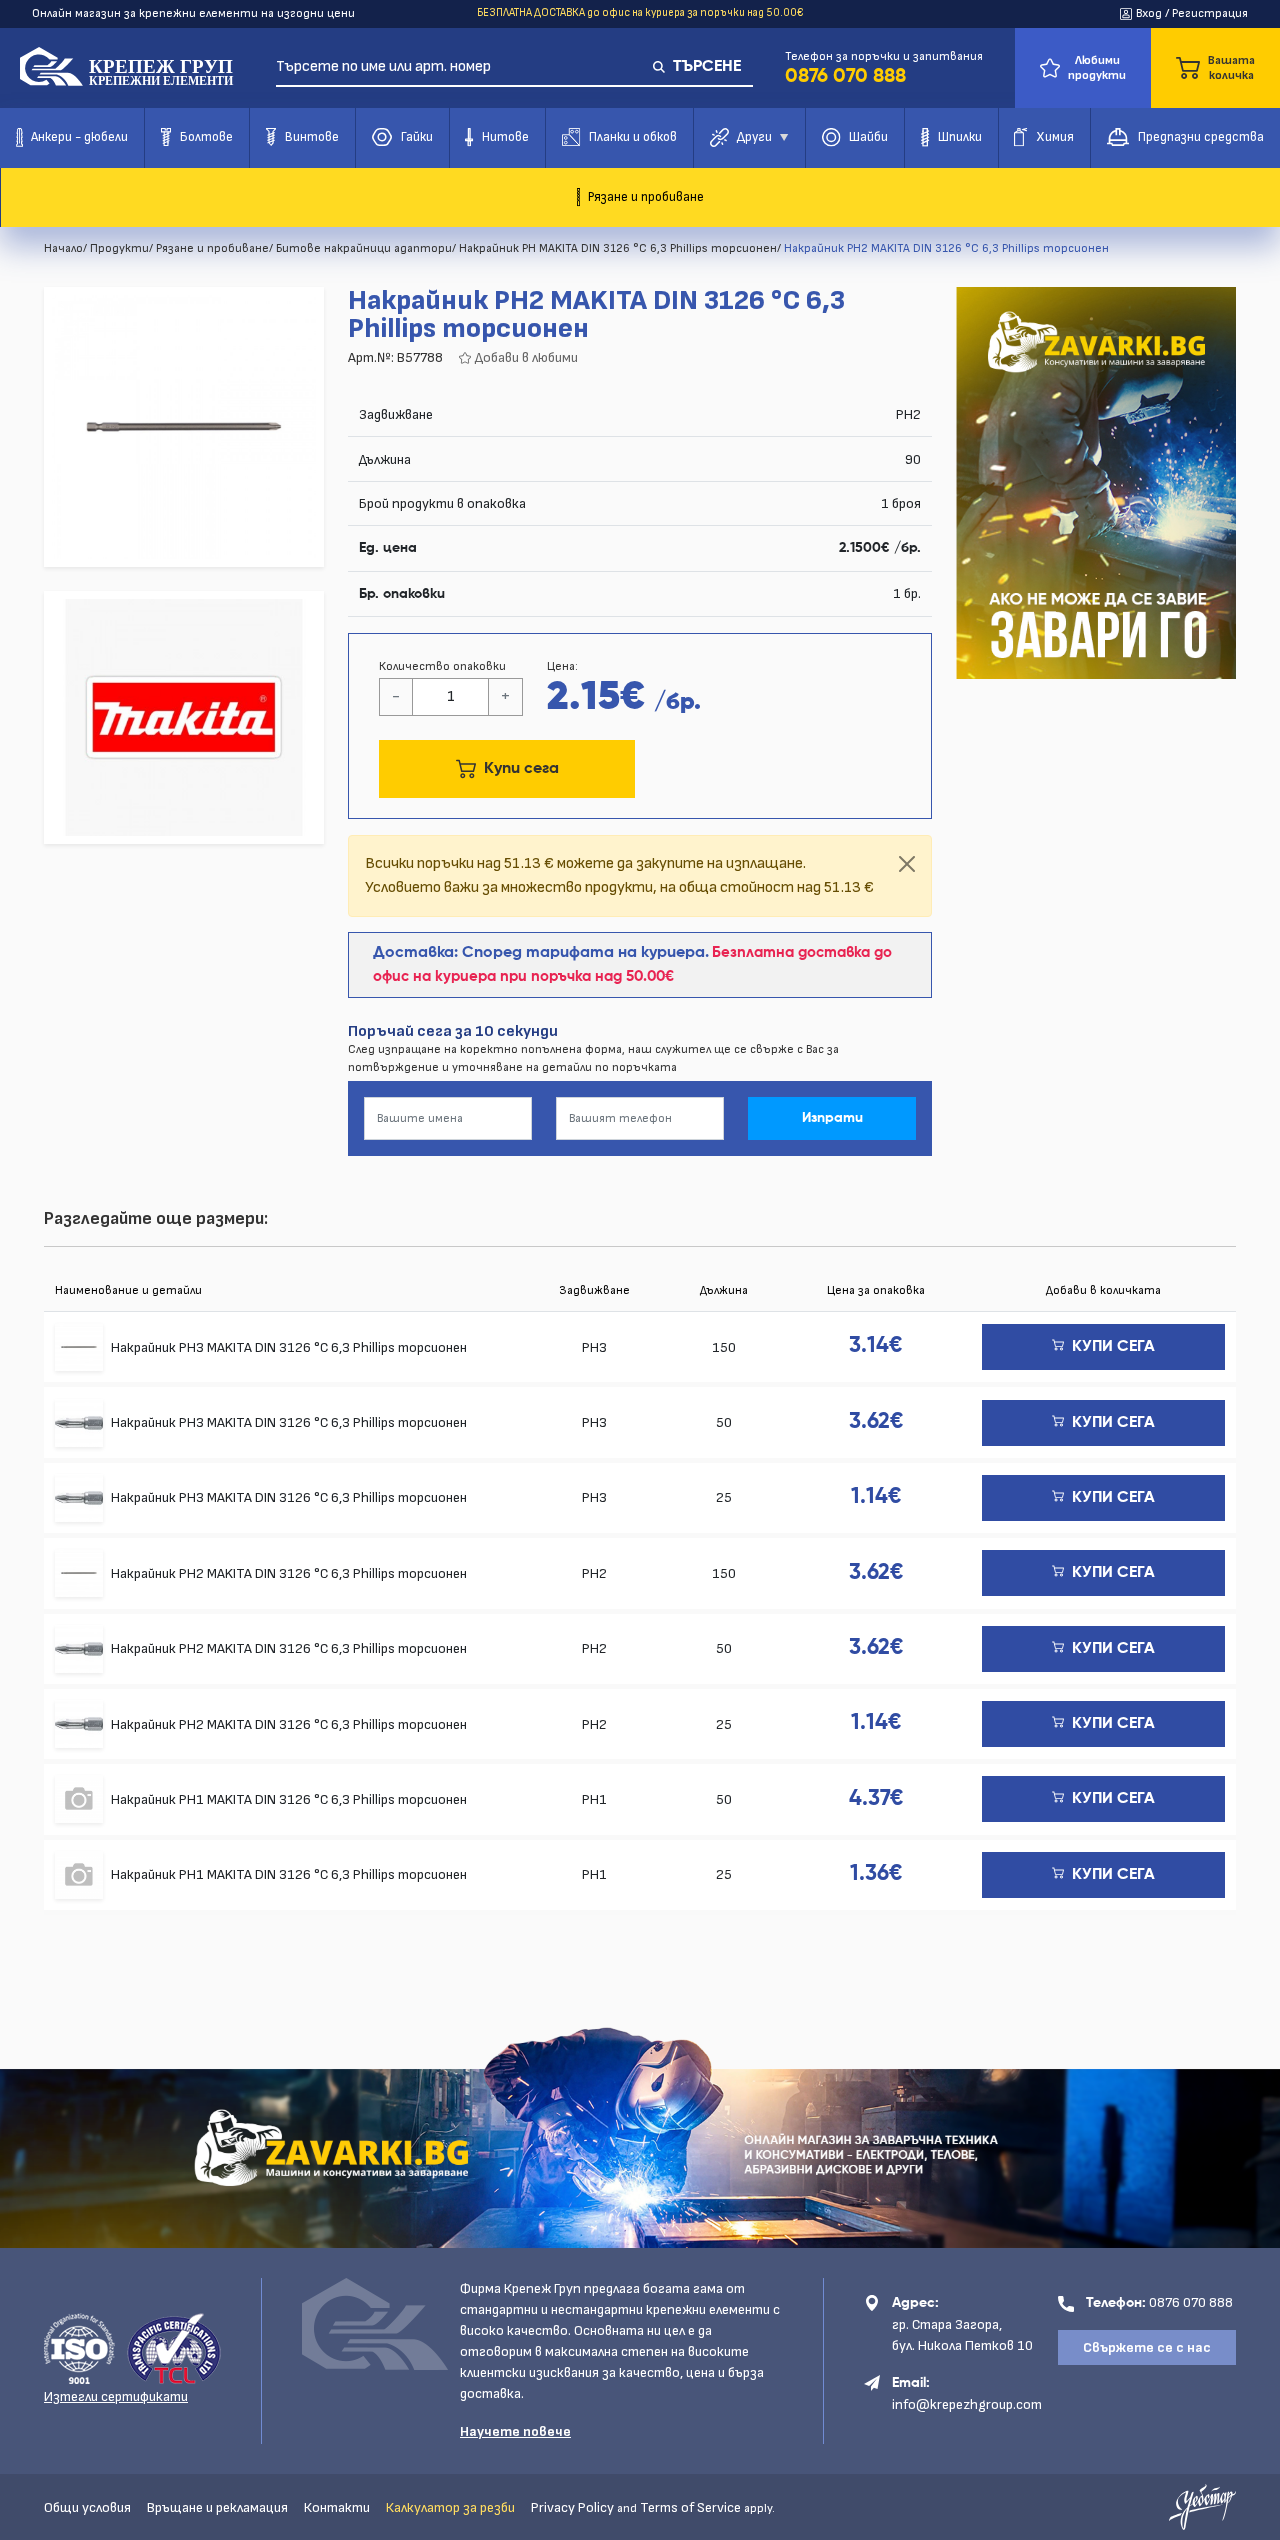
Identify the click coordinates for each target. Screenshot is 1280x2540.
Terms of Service (690, 2507)
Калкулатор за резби (450, 2507)
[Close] (907, 864)
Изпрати (832, 1118)
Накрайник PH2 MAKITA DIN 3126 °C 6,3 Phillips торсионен (289, 1573)
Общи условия (87, 2507)
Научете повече (515, 2431)
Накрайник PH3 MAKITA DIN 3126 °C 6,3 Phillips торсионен (289, 1347)
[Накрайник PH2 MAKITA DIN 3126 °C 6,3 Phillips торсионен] (184, 427)
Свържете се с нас (1147, 2347)
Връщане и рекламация (217, 2507)
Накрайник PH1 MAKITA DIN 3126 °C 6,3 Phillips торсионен (289, 1799)
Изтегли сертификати (116, 2396)
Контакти (337, 2507)
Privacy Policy (572, 2507)
